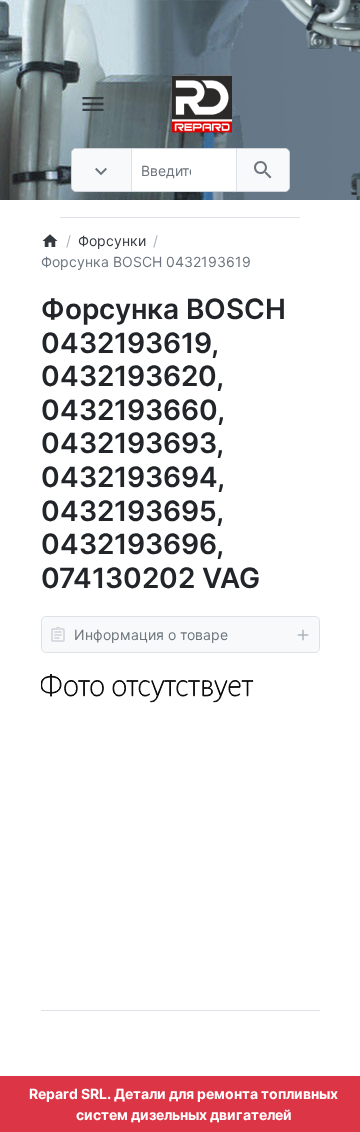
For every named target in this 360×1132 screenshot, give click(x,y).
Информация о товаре (151, 634)
